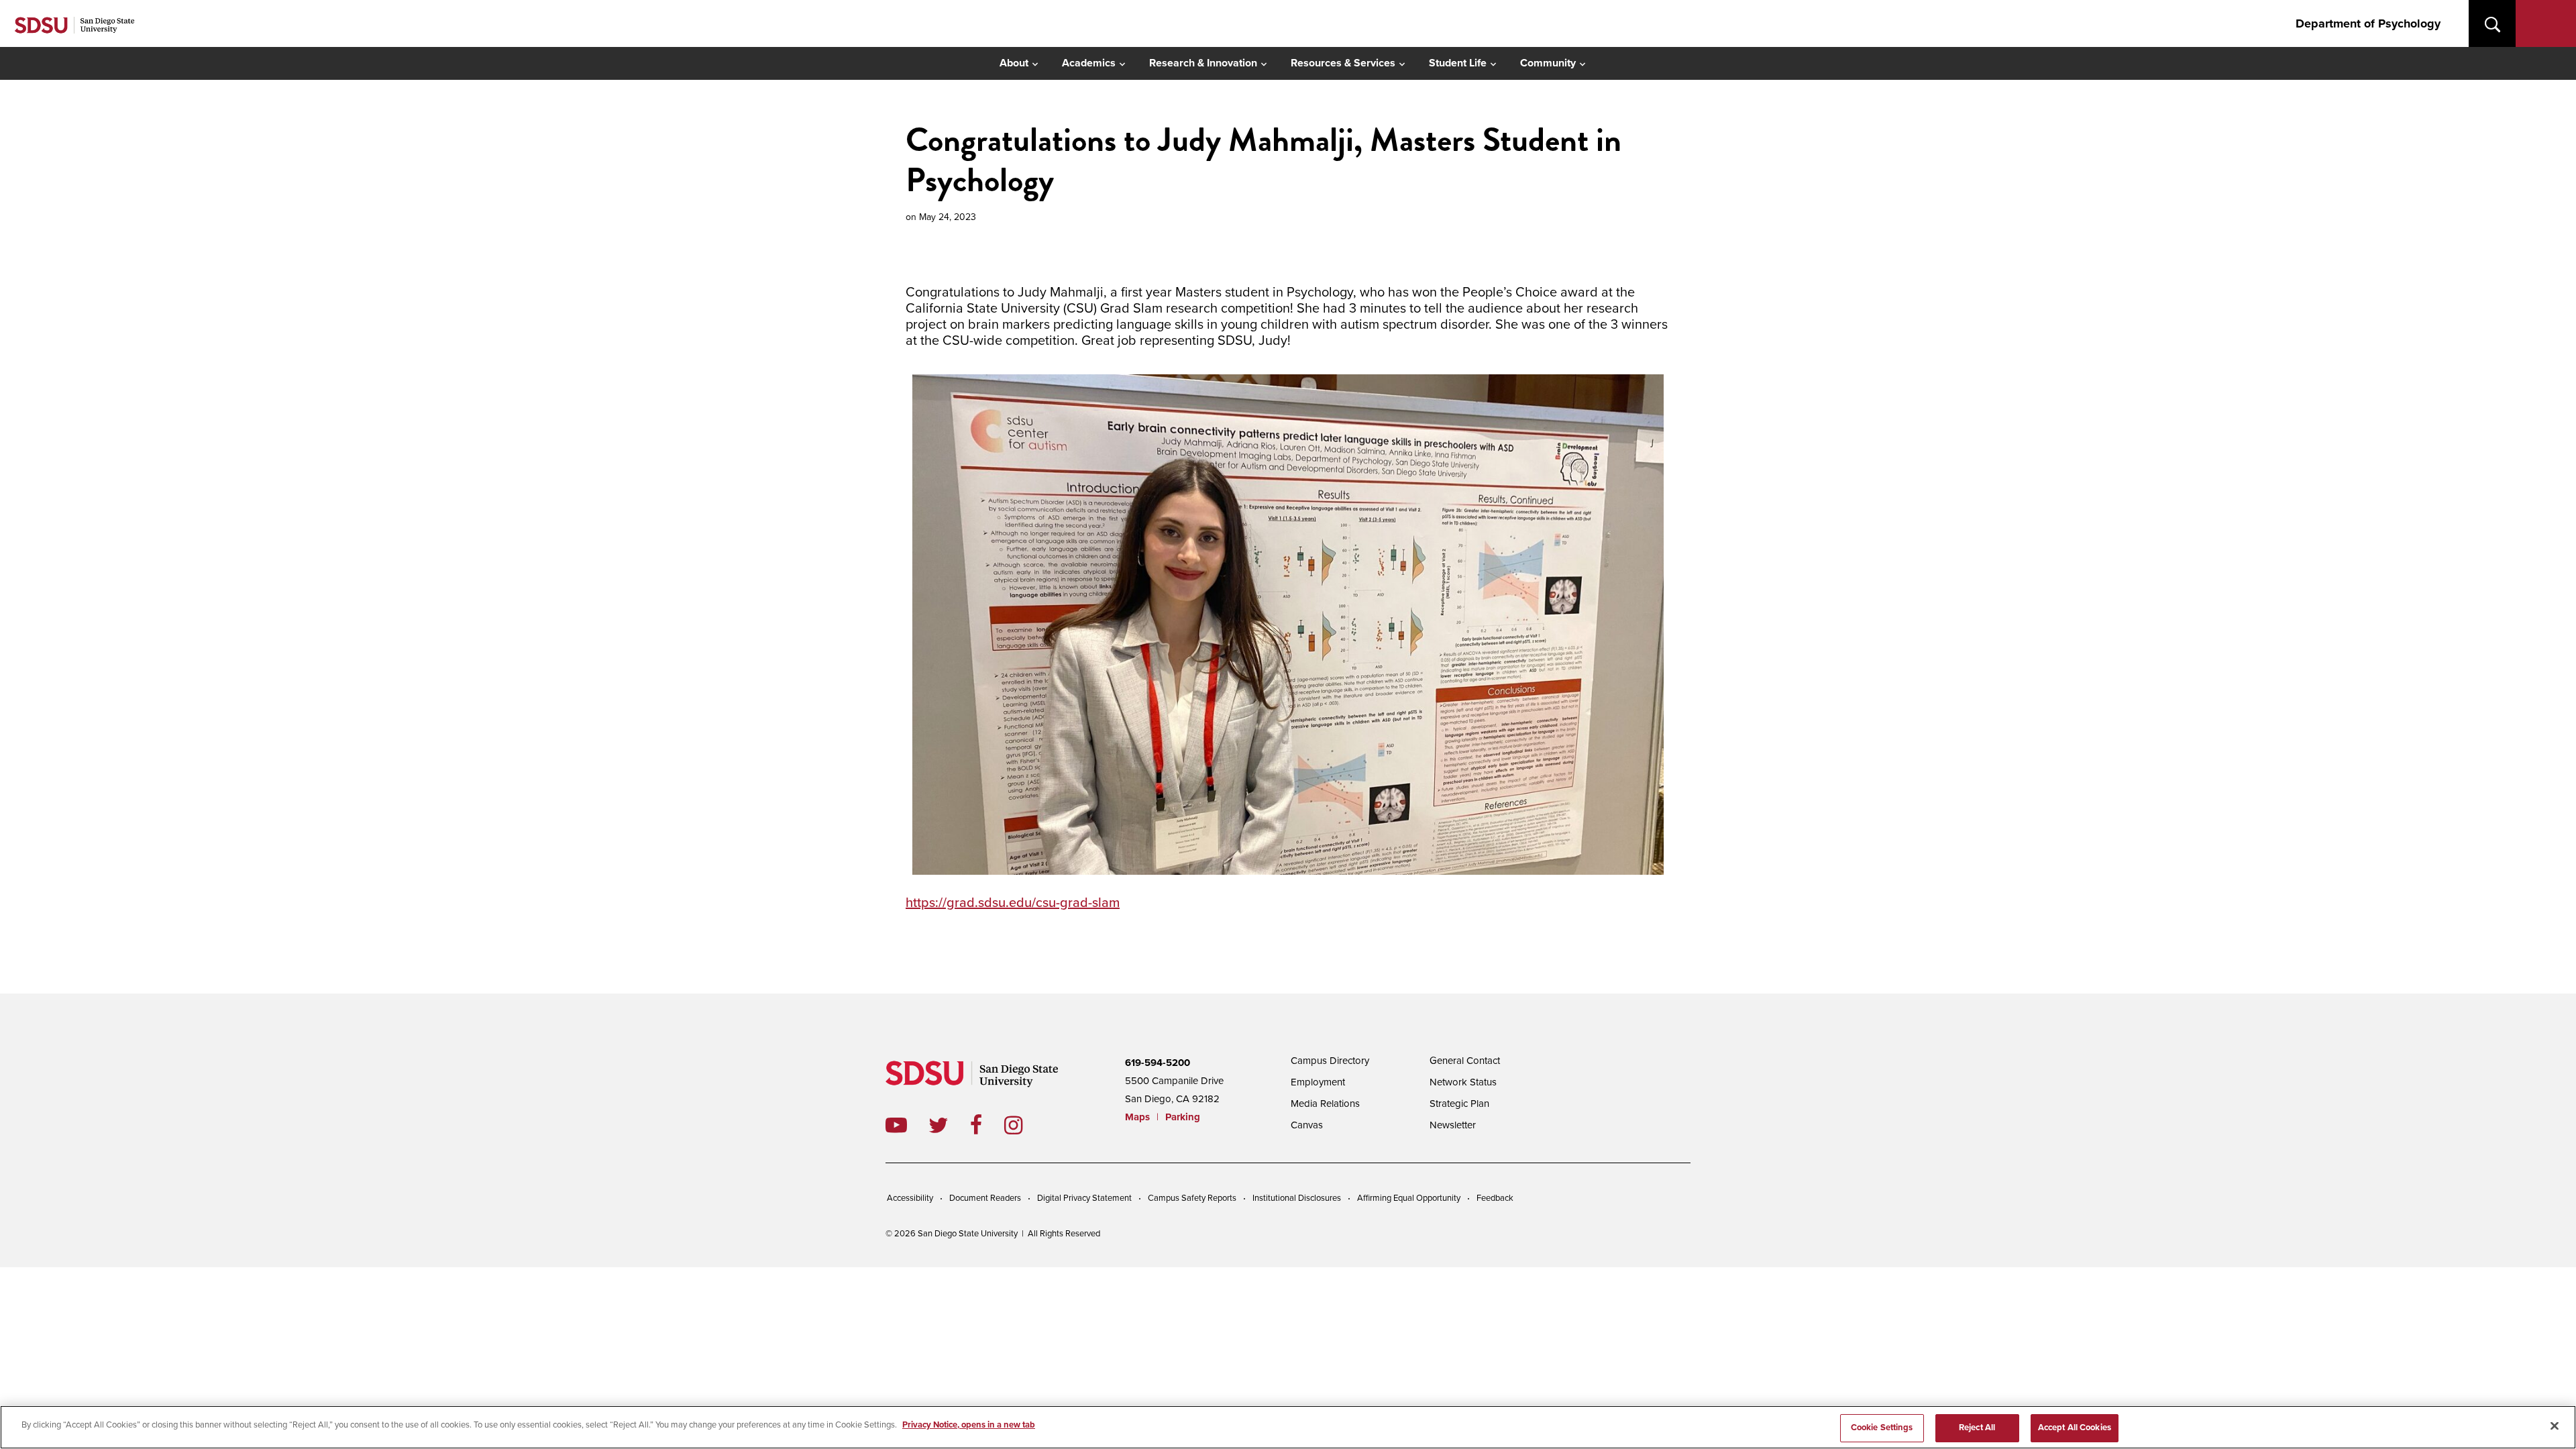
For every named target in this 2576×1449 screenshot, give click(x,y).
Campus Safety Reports (1192, 1198)
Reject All (1977, 1428)
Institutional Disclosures (1297, 1198)
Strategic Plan (1459, 1104)
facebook (987, 1125)
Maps (1137, 1117)
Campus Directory (1330, 1061)
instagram (1024, 1125)
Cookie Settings (1882, 1428)
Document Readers (985, 1198)
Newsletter (1453, 1125)
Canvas (1307, 1125)
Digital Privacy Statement (1084, 1198)
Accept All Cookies (2075, 1428)
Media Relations (1325, 1104)
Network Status (1463, 1082)
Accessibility (910, 1198)
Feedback (1495, 1198)
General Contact (1465, 1061)
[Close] (2555, 1426)
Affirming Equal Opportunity (1409, 1198)
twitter (949, 1125)
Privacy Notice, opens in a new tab (969, 1425)
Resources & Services (1343, 63)
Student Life (1458, 63)
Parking (1183, 1117)
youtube (896, 1125)
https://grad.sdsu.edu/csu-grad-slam (1013, 903)
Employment (1318, 1082)
